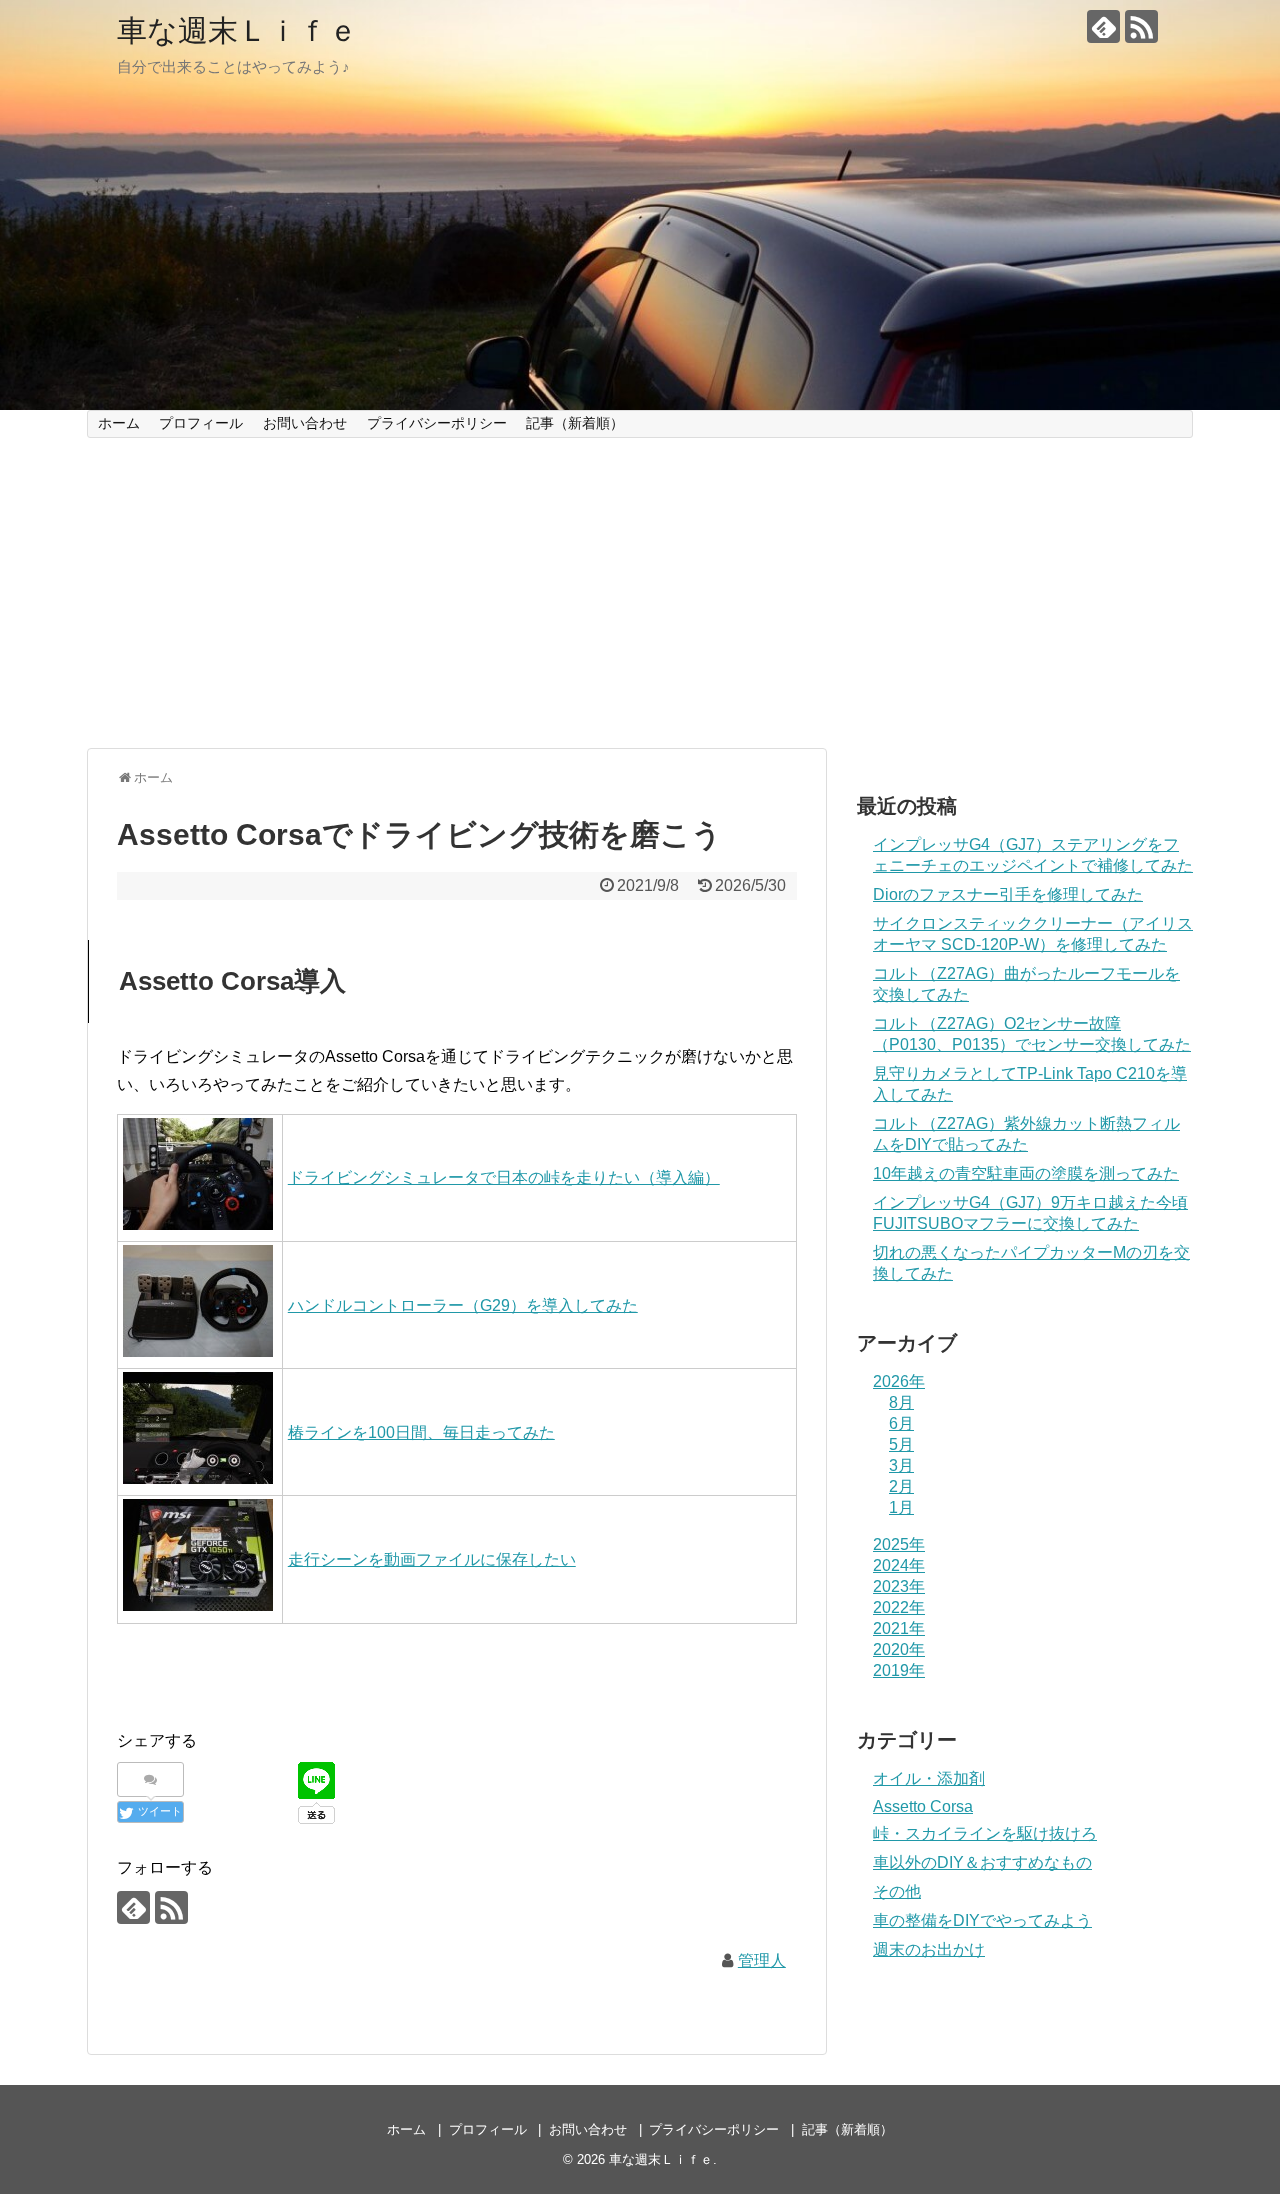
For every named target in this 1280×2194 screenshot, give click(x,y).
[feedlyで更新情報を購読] (1103, 26)
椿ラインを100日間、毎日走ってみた (421, 1432)
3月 (901, 1465)
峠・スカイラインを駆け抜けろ (985, 1833)
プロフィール (201, 423)
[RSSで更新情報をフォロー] (1141, 26)
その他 (897, 1891)
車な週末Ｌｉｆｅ (237, 30)
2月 (901, 1486)
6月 (901, 1423)
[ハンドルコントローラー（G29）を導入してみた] (198, 1351)
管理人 (762, 1960)
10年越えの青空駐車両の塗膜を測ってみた (1026, 1173)
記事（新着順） (575, 423)
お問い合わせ (305, 423)
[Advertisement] (640, 593)
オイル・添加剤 (929, 1778)
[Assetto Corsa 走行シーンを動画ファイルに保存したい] (198, 1605)
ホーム (119, 423)
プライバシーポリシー (437, 423)
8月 (901, 1402)
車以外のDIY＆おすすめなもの (982, 1862)
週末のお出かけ (929, 1949)
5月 (901, 1444)
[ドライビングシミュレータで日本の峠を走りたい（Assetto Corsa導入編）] (198, 1224)
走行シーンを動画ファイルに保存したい (432, 1559)
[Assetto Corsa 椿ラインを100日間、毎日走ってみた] (198, 1478)
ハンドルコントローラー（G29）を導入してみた (463, 1305)
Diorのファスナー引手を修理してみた (1008, 894)
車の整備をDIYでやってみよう (982, 1920)
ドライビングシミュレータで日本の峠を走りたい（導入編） (504, 1177)
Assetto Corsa (923, 1806)
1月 (901, 1507)
